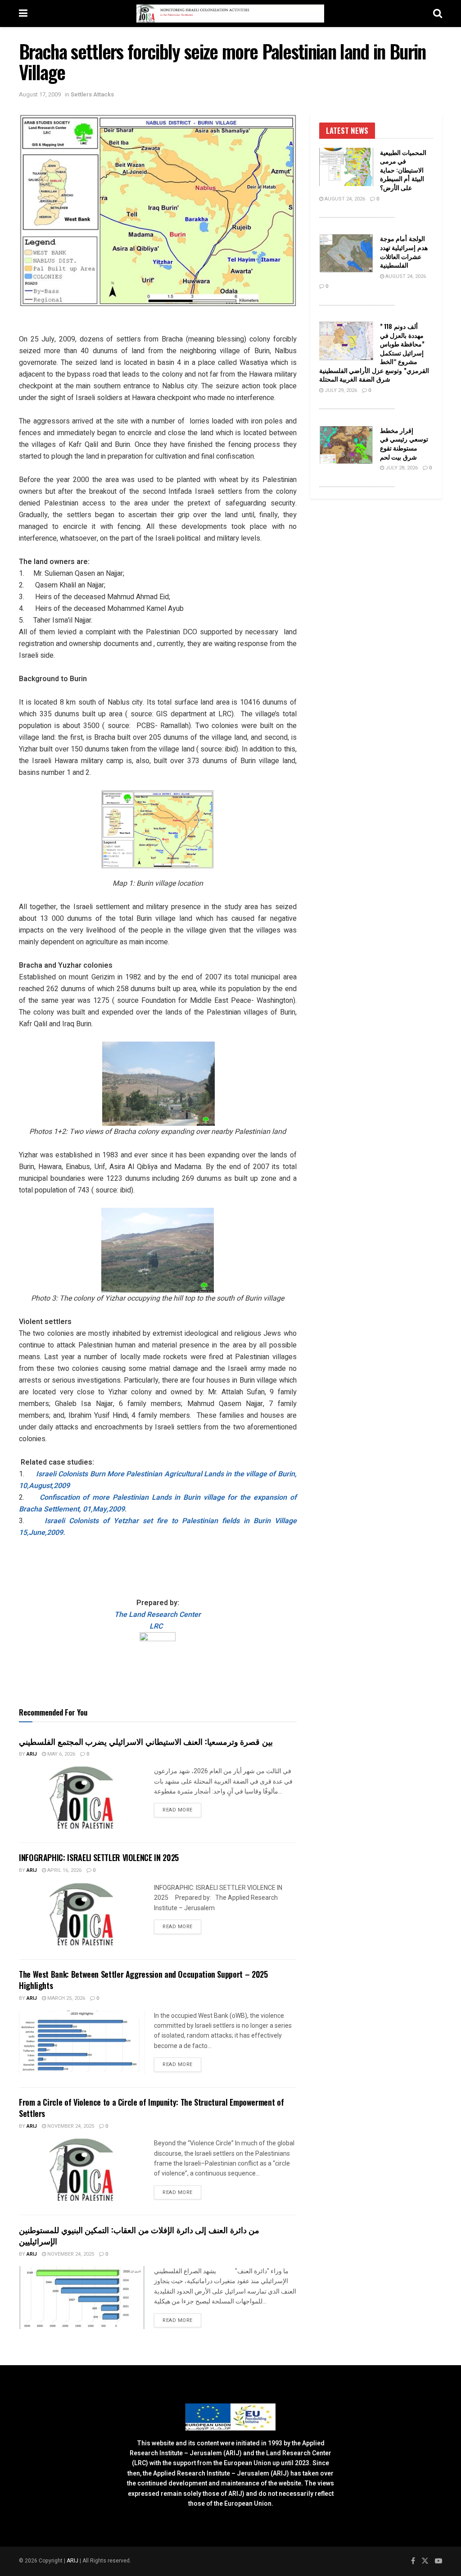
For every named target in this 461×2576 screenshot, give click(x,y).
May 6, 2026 (61, 1754)
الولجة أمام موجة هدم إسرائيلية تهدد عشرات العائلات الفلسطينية (404, 251)
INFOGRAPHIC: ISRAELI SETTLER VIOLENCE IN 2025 (99, 1857)
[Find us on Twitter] (425, 2561)
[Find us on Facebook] (413, 2561)
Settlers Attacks (92, 94)
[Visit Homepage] (230, 14)
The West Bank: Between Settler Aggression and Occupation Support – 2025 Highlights (143, 1980)
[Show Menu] (23, 14)
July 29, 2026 (340, 390)
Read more (182, 1810)
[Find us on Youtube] (438, 2561)
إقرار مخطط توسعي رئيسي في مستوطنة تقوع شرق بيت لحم (404, 443)
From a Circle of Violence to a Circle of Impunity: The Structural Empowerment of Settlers (151, 2108)
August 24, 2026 (344, 199)
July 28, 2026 (401, 468)
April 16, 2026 (64, 1870)
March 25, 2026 (66, 1998)
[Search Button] (438, 14)
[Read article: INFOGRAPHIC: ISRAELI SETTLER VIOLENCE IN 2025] (82, 1914)
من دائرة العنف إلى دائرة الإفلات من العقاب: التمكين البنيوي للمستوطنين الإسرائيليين (139, 2235)
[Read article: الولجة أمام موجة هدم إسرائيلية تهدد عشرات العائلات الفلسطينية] (346, 253)
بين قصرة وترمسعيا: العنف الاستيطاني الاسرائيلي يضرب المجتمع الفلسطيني (146, 1741)
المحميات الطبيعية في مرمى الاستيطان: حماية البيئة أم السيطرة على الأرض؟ (403, 170)
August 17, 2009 (40, 94)
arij (32, 1754)
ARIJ (73, 2561)
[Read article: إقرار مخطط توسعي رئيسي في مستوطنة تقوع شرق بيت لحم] (346, 445)
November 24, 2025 (70, 2126)
